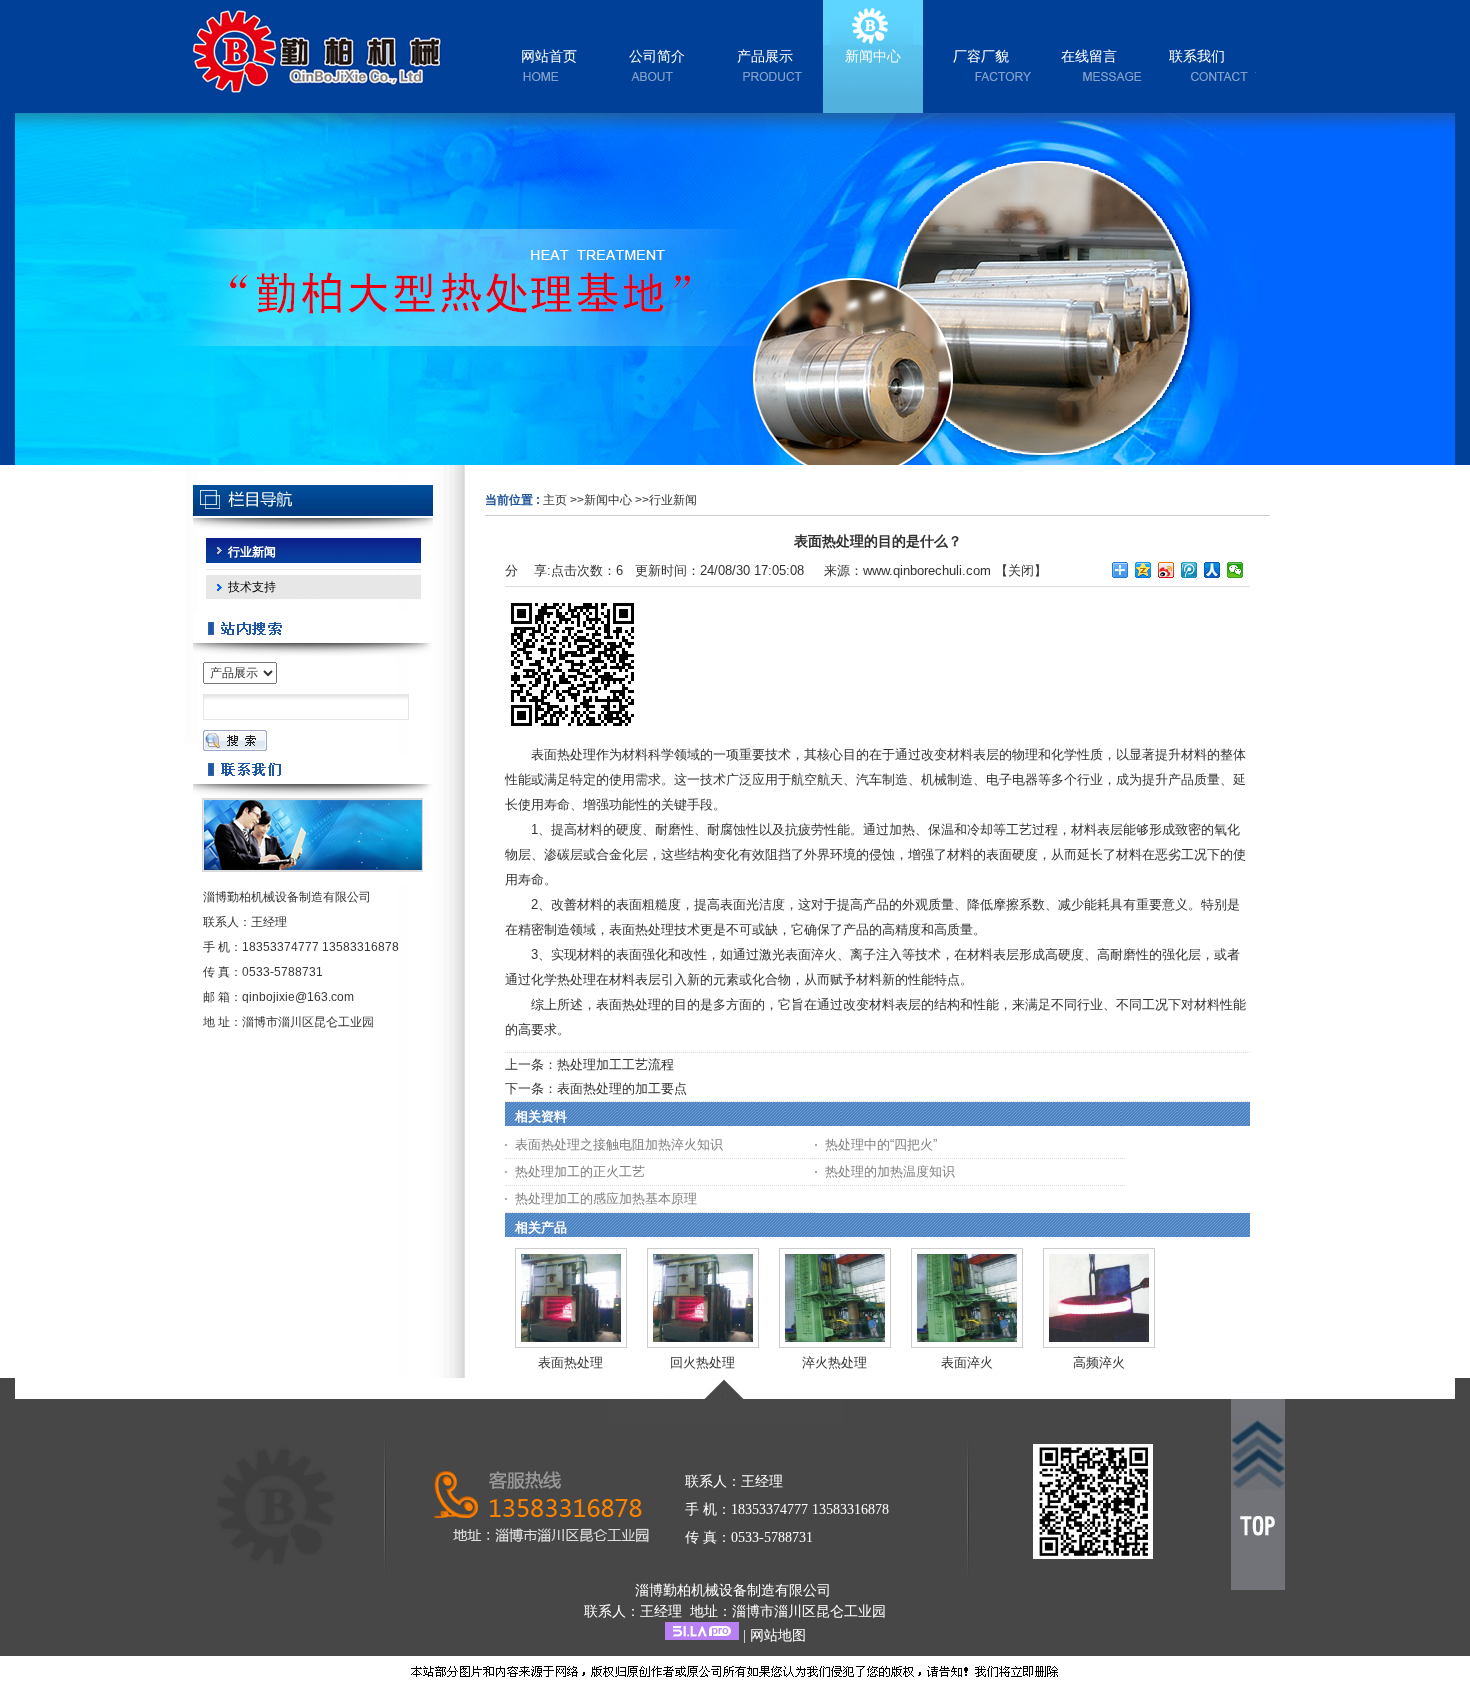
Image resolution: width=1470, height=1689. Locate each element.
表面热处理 (570, 1362)
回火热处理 (702, 1362)
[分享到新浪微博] (1166, 570)
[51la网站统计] (702, 1635)
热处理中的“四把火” (881, 1144)
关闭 (1021, 570)
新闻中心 (608, 500)
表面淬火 (967, 1362)
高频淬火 (1099, 1362)
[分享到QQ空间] (1143, 570)
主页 (555, 500)
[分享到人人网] (1212, 570)
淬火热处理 (834, 1362)
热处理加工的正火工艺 (580, 1171)
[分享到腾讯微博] (1189, 570)
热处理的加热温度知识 (890, 1171)
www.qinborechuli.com (927, 570)
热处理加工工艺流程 (615, 1064)
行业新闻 (673, 500)
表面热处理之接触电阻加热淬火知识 (619, 1144)
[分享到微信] (1235, 570)
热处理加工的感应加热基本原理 (606, 1198)
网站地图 (778, 1635)
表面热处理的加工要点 (622, 1088)
